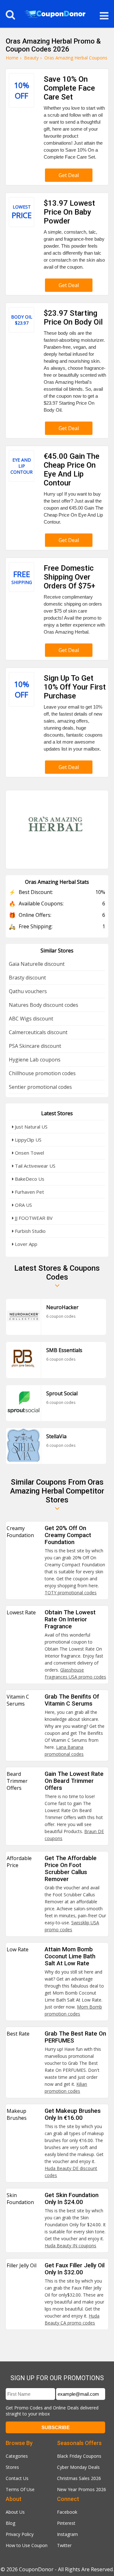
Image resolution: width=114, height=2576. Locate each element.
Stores (12, 2467)
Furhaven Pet (29, 1192)
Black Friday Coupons (79, 2456)
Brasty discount (27, 978)
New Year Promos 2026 (82, 2489)
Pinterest (66, 2523)
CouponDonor (36, 2569)
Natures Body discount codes (44, 1005)
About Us (15, 2512)
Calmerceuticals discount (38, 1032)
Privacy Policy (20, 2534)
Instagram (67, 2534)
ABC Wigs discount (31, 1019)
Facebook (67, 2512)
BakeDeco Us (29, 1179)
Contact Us (17, 2478)
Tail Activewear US (35, 1166)
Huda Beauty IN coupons (70, 2246)
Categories (17, 2456)
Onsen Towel (29, 1153)
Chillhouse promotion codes (42, 1073)
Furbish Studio (30, 1231)
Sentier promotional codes (40, 1087)
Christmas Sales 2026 (79, 2478)
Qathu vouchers (28, 991)
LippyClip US (28, 1140)
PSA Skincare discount (35, 1046)
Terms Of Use (20, 2489)
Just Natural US (31, 1127)
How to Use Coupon (27, 2545)
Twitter (64, 2545)
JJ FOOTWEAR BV (33, 1218)
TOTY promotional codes (71, 1593)
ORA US (23, 1205)
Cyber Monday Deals (78, 2467)
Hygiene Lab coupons (35, 1060)
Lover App (25, 1244)
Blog (10, 2523)
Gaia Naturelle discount (37, 964)
